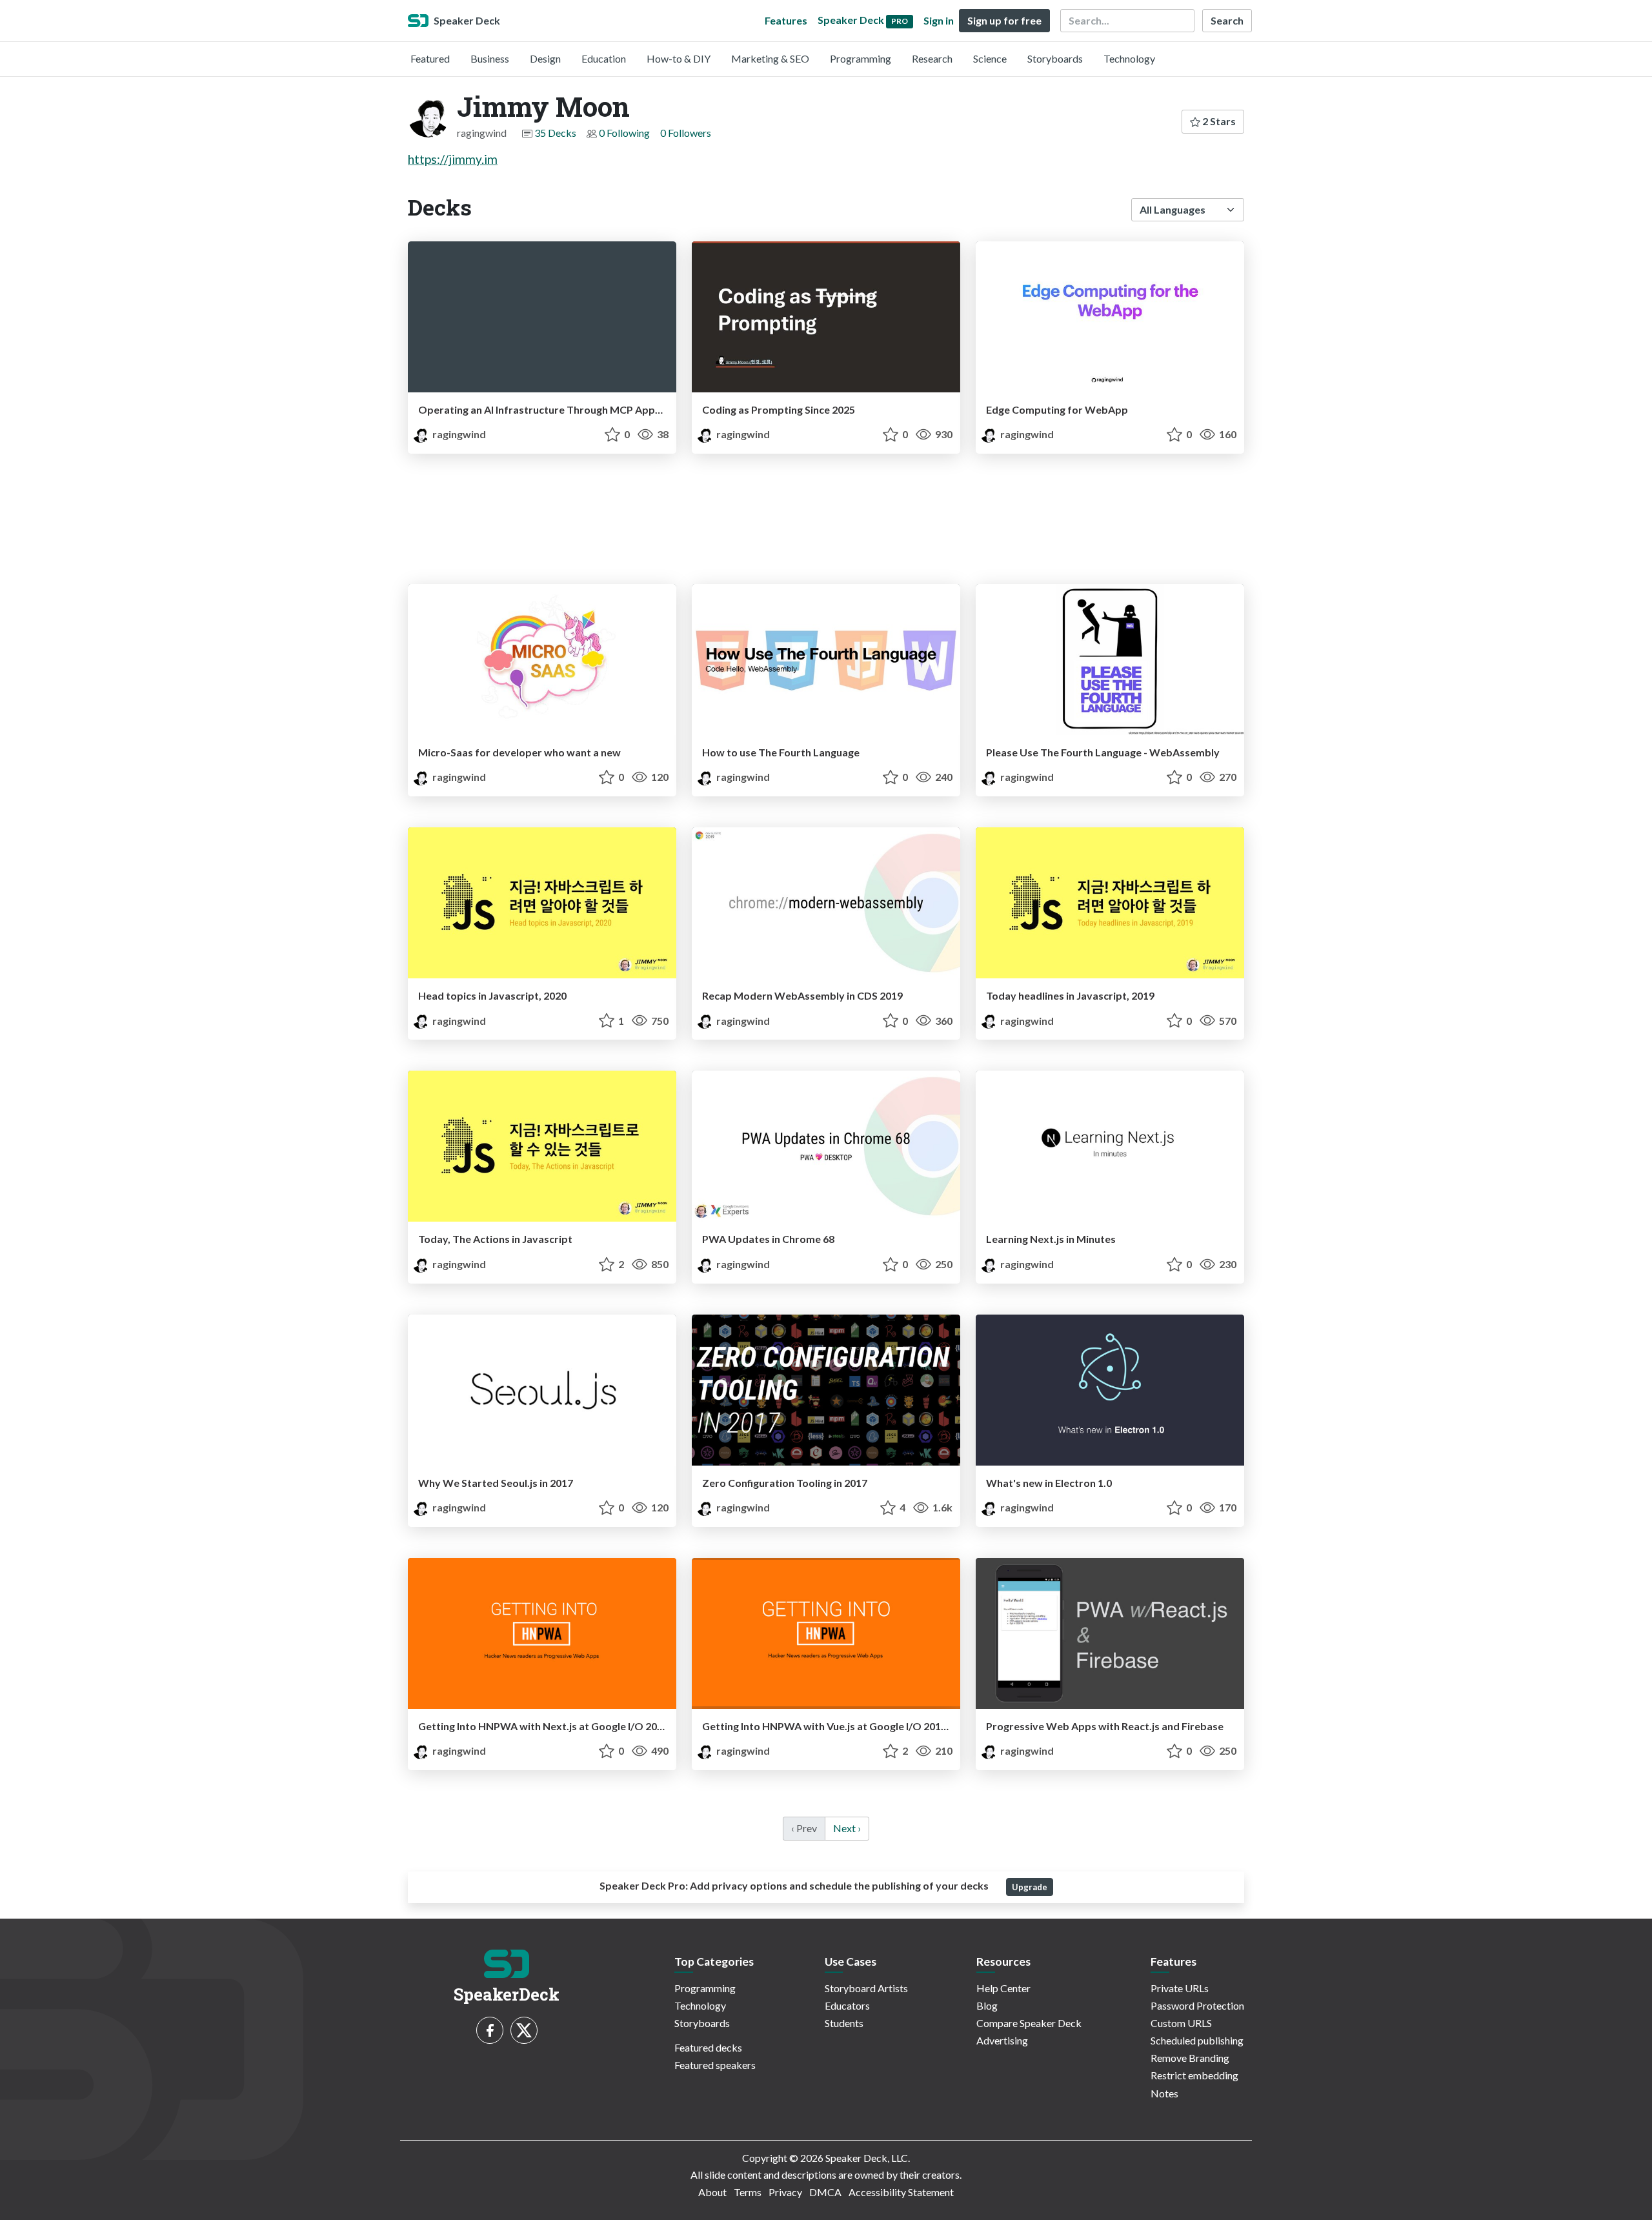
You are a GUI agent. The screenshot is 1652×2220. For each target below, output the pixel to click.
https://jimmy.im (453, 159)
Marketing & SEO (770, 58)
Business (490, 58)
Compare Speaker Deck (1029, 2023)
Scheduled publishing (1197, 2040)
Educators (847, 2005)
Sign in (939, 20)
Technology (1129, 58)
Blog (987, 2005)
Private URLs (1180, 1988)
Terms (748, 2192)
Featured (430, 58)
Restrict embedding (1194, 2075)
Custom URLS (1181, 2023)
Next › (847, 1828)
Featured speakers (715, 2065)
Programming (861, 58)
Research (932, 58)
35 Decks (555, 133)
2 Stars (1218, 121)
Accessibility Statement (901, 2192)
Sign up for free (1004, 20)
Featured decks (708, 2047)
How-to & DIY (679, 58)
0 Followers (686, 133)
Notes (1164, 2093)
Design (545, 58)
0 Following (624, 133)
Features (786, 20)
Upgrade (1030, 1887)
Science (990, 58)
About (712, 2192)
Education (604, 58)
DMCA (825, 2192)
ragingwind (458, 434)
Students (844, 2023)
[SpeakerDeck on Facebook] (490, 2030)
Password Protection (1197, 2005)
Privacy (785, 2192)
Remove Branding (1190, 2058)
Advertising (1002, 2040)
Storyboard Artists (866, 1988)
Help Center (1003, 1988)
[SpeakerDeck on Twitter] (524, 2030)
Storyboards (1055, 58)
